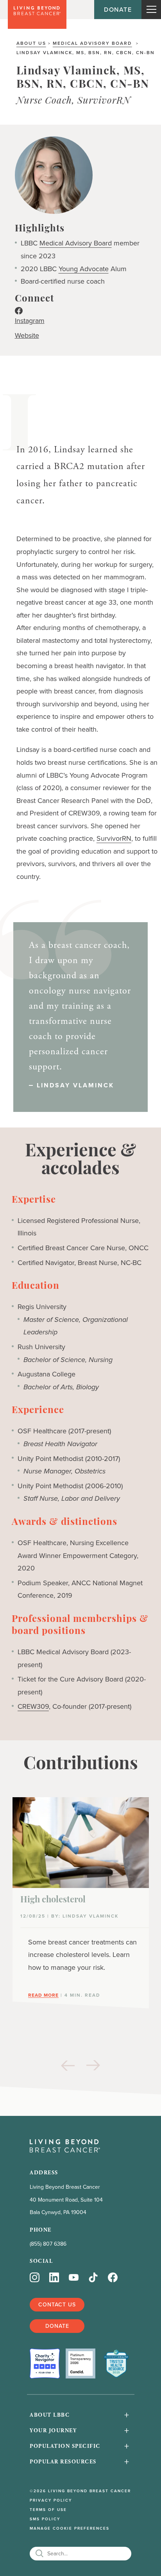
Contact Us (57, 2304)
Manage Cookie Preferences (70, 2528)
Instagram (30, 321)
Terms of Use (48, 2510)
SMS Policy (45, 2519)
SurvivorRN (114, 838)
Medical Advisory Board (92, 43)
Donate (118, 9)
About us (31, 43)
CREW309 (33, 1706)
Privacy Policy (51, 2500)
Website (27, 335)
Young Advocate (84, 269)
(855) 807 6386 (48, 2244)
